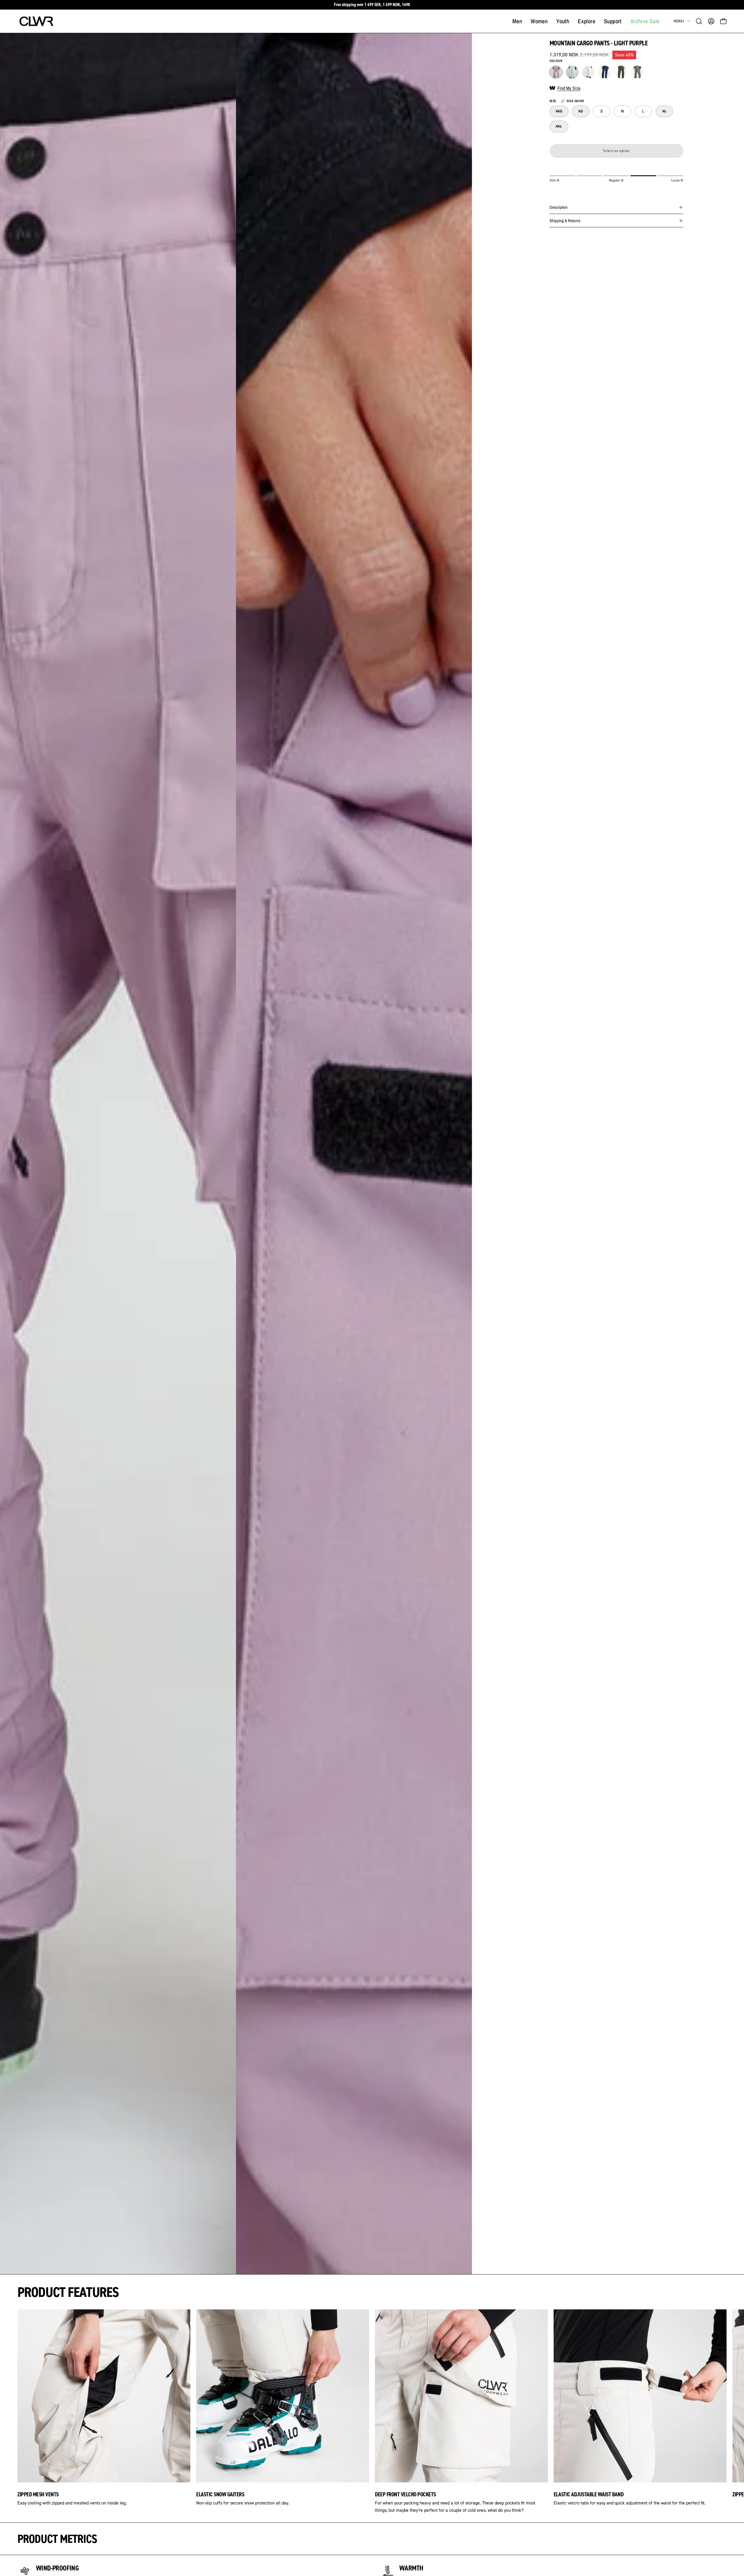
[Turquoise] (572, 72)
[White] (589, 72)
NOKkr (679, 21)
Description (559, 207)
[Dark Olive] (621, 72)
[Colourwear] (36, 21)
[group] (372, 5)
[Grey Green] (637, 72)
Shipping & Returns (565, 221)
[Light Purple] (556, 72)
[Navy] (605, 72)
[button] (699, 21)
